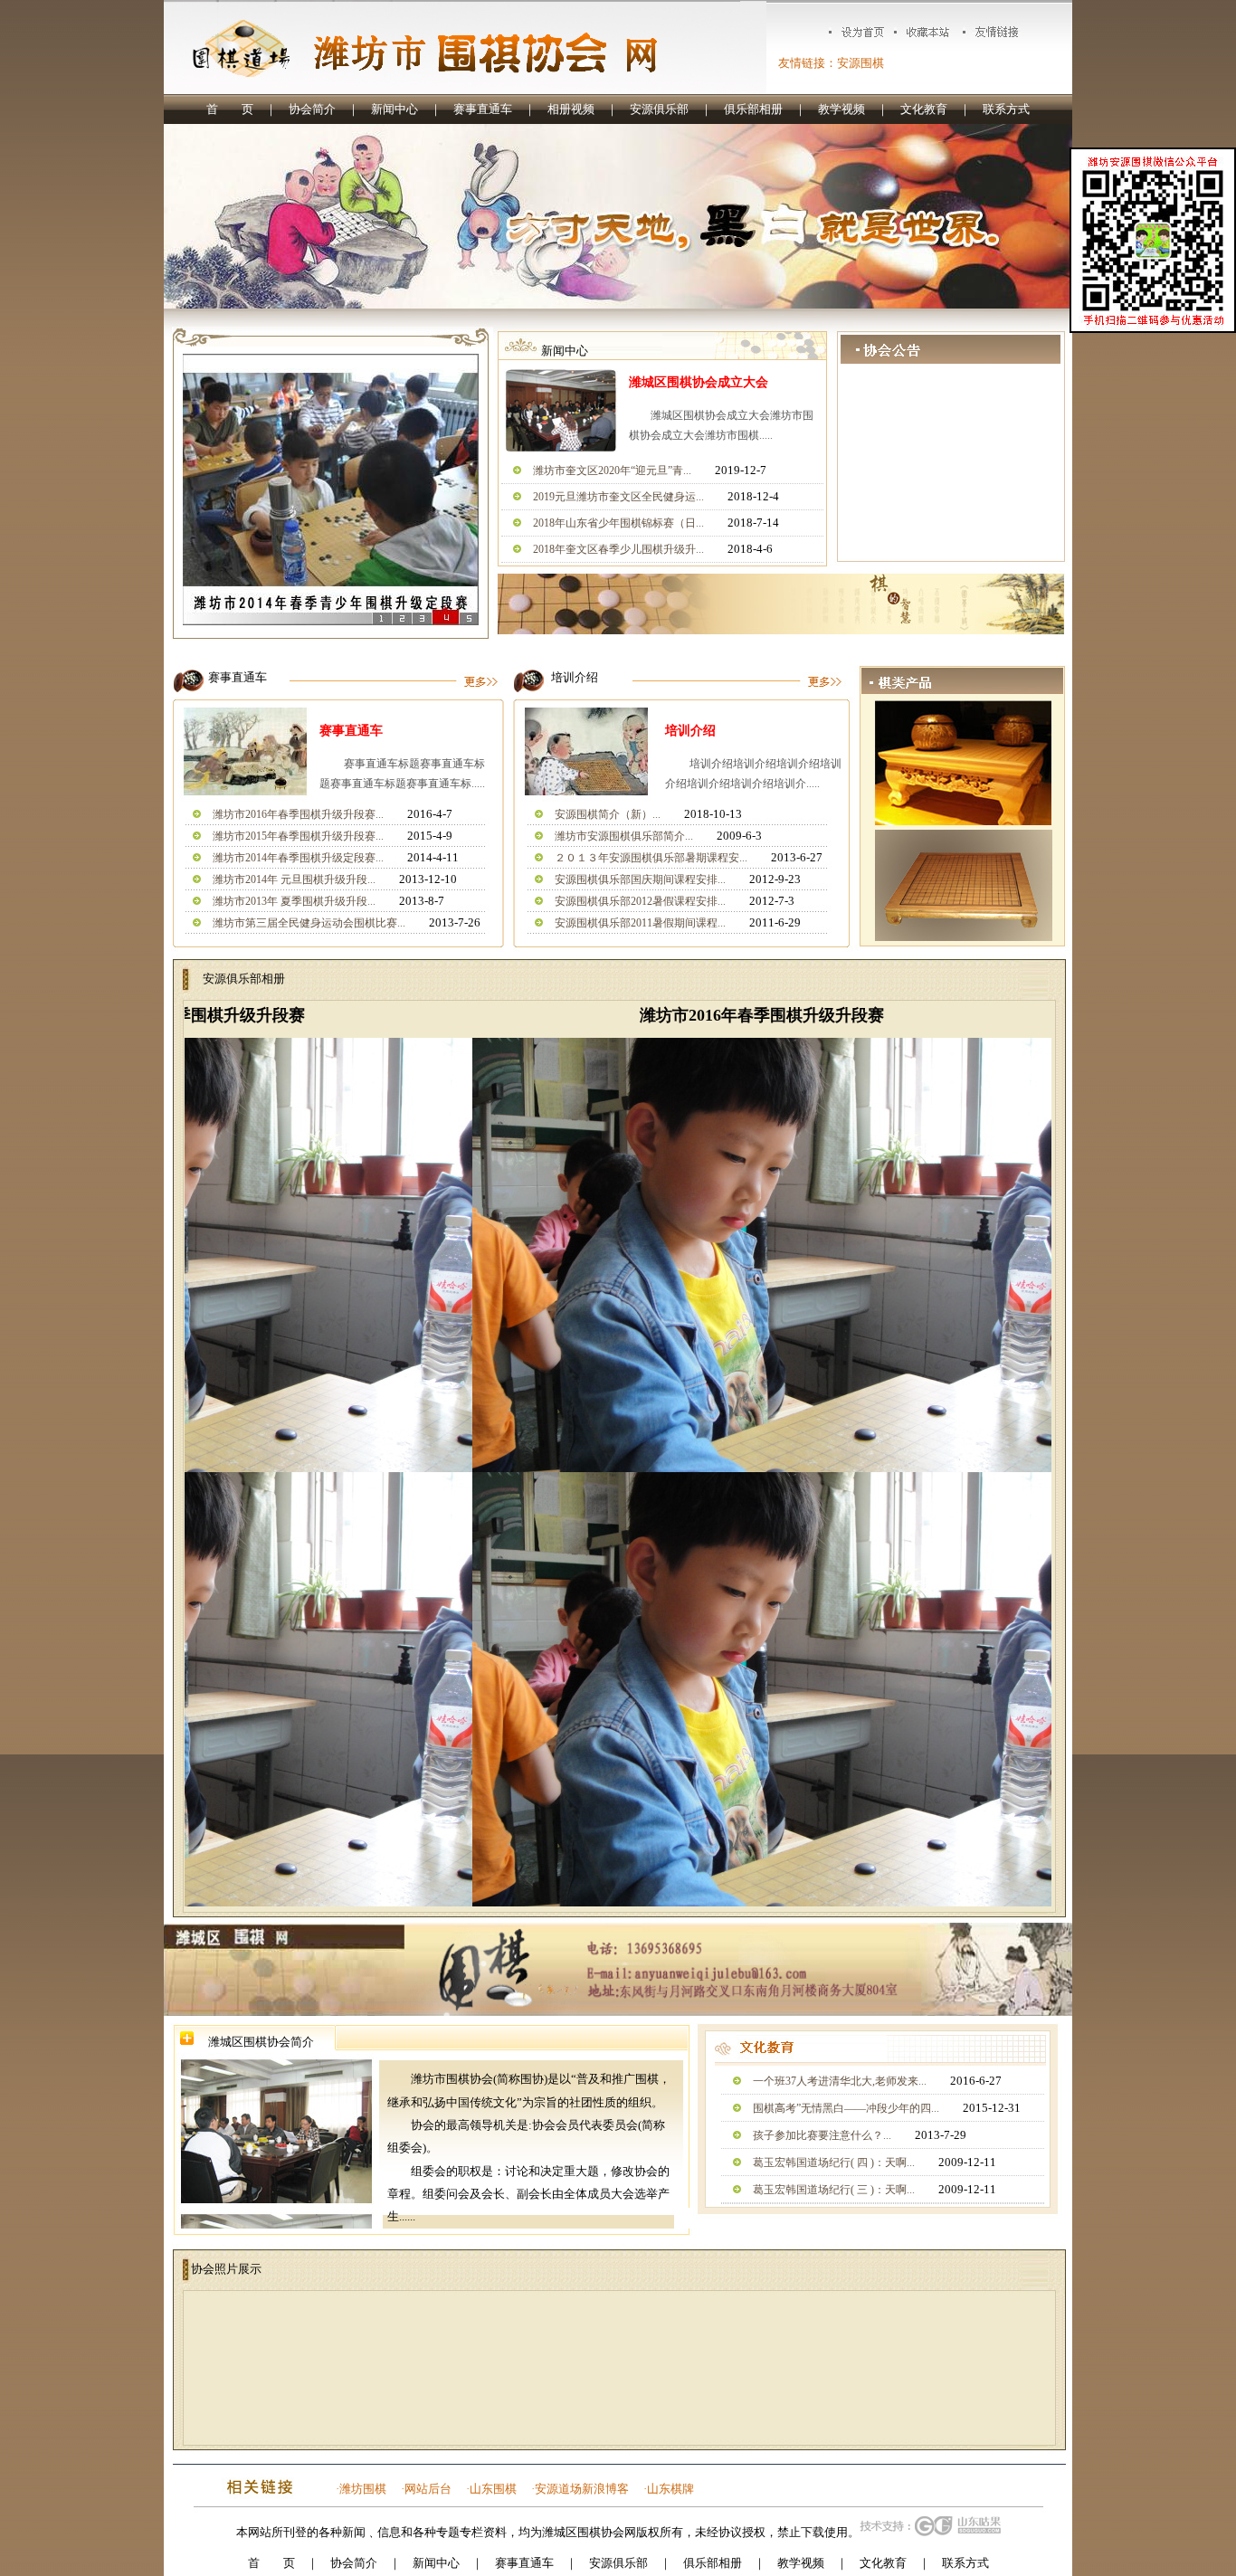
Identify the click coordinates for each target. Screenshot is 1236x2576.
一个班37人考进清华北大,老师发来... (840, 2081)
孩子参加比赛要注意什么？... (822, 2135)
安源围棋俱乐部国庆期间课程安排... (640, 879)
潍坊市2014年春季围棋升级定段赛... (298, 858)
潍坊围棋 (363, 2489)
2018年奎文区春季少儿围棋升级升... (618, 549)
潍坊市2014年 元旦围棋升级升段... (294, 879)
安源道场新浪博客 (582, 2489)
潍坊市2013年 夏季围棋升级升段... (294, 901)
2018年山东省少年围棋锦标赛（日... (618, 523)
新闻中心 (395, 109)
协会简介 (312, 109)
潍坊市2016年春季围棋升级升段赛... (298, 814)
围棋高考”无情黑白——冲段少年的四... (846, 2108)
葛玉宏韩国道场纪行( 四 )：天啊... (834, 2163)
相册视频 (571, 109)
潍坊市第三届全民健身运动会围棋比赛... (309, 923)
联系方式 (1006, 109)
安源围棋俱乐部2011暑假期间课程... (640, 923)
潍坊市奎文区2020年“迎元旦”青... (612, 471)
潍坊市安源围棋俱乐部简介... (624, 836)
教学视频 (841, 109)
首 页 (230, 109)
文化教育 (924, 109)
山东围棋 (493, 2489)
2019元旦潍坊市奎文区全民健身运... (618, 497)
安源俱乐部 (659, 109)
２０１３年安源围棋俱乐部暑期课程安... (651, 858)
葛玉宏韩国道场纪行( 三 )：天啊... (834, 2190)
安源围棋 (860, 63)
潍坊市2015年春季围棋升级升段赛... (298, 836)
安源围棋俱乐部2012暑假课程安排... (640, 901)
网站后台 (428, 2489)
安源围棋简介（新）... (608, 814)
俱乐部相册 (753, 109)
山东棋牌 (670, 2489)
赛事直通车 (483, 109)
